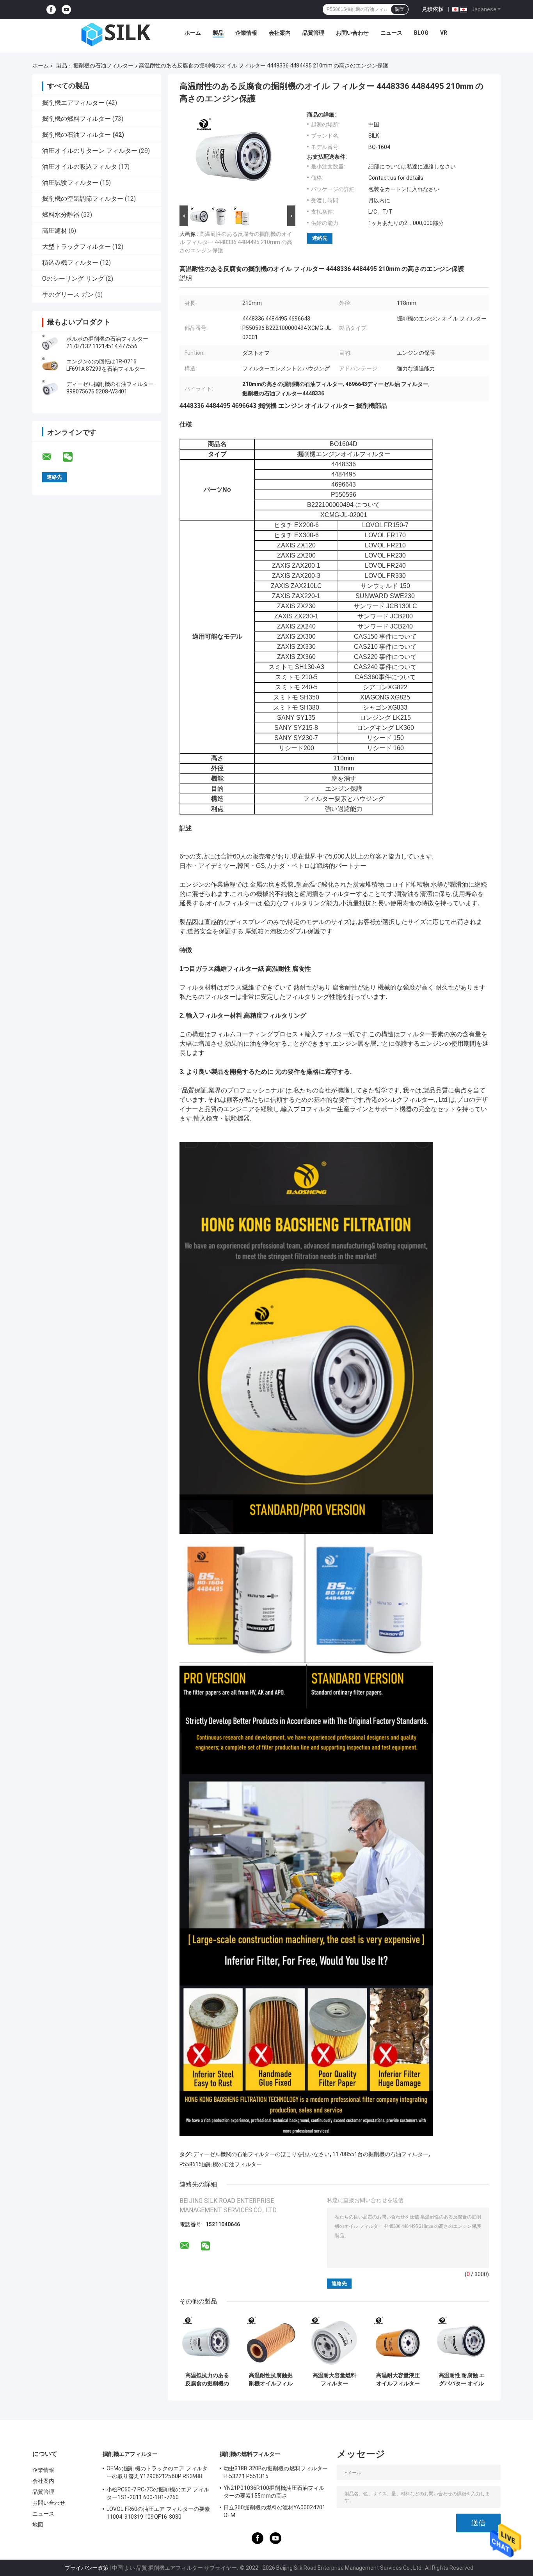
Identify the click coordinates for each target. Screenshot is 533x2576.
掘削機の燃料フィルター (76, 119)
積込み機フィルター (70, 263)
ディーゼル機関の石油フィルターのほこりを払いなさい (261, 2154)
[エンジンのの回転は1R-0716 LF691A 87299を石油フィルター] (50, 365)
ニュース (391, 33)
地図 (38, 2525)
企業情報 (246, 33)
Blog (421, 33)
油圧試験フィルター (70, 183)
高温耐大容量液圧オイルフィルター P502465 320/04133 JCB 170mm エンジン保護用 (398, 2379)
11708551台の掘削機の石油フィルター (380, 2154)
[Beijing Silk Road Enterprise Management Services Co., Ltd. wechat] (73, 457)
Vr (444, 33)
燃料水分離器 (61, 215)
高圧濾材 (55, 231)
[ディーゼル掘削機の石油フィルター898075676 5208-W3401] (50, 388)
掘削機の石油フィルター (103, 66)
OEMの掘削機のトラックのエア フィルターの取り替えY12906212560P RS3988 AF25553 (157, 2473)
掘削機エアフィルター (73, 103)
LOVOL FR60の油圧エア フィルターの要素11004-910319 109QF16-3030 (158, 2513)
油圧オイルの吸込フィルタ (80, 167)
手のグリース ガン (68, 295)
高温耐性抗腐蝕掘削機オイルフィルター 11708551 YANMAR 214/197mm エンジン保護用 (271, 2379)
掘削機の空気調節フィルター (83, 199)
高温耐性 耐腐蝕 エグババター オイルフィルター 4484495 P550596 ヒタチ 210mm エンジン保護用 (462, 2379)
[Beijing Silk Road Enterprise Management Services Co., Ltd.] (117, 35)
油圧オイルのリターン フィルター (90, 151)
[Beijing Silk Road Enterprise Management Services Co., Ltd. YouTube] (66, 10)
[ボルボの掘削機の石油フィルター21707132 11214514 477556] (50, 343)
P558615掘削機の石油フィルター (221, 2164)
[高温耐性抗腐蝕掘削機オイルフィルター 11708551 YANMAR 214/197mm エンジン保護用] (271, 2341)
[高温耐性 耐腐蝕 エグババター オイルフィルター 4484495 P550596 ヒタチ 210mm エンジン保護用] (461, 2341)
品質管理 (313, 33)
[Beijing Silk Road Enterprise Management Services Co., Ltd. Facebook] (51, 10)
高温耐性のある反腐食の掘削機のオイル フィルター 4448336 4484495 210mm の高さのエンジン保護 (236, 242)
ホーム (193, 33)
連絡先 (320, 238)
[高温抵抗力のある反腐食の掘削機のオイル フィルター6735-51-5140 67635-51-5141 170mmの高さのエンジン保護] (207, 2341)
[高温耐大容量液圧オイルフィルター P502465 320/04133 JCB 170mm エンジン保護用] (398, 2341)
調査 (400, 9)
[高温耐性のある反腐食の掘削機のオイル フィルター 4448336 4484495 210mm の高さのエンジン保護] (234, 158)
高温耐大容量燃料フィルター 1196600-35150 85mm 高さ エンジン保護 (334, 2379)
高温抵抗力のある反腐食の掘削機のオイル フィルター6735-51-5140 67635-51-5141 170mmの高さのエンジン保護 (207, 2379)
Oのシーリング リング (73, 279)
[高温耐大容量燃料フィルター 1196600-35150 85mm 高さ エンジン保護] (334, 2341)
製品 (218, 33)
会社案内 (280, 33)
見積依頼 (433, 9)
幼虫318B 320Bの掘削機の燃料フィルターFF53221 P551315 (276, 2472)
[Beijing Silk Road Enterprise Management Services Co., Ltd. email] (52, 457)
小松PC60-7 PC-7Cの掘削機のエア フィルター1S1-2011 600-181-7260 (158, 2493)
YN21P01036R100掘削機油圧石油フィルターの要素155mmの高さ (274, 2492)
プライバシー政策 (87, 2568)
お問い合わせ (352, 33)
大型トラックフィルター (76, 247)
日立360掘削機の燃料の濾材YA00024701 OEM (274, 2511)
